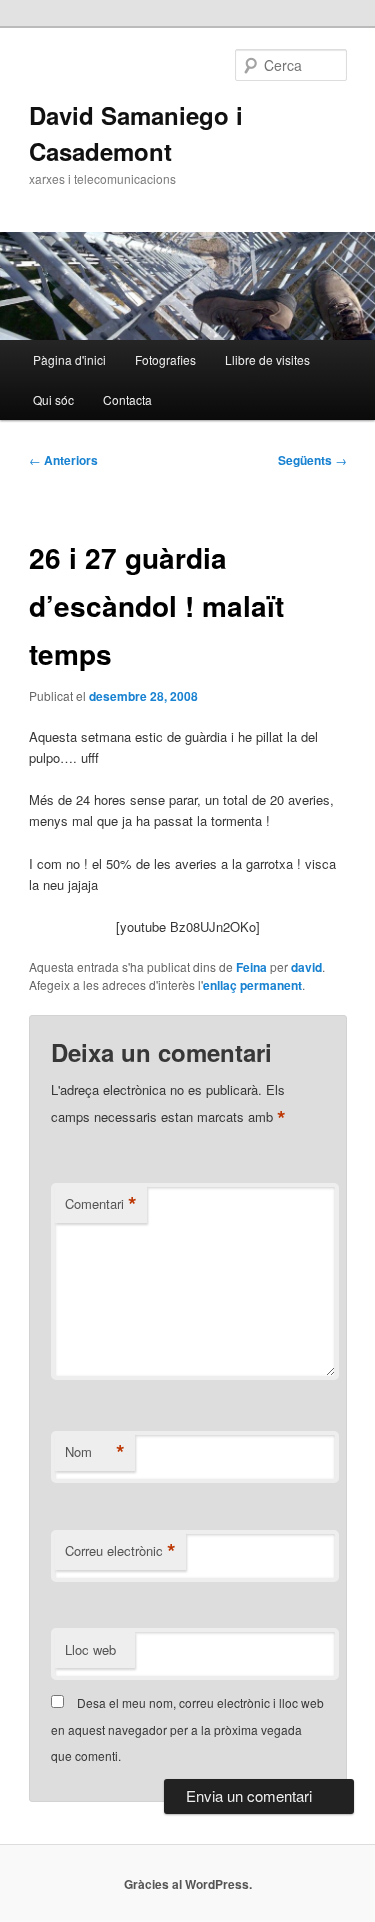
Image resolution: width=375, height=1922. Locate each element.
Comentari (101, 1204)
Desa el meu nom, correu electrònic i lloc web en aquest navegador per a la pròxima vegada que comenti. (187, 1729)
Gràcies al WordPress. (188, 1884)
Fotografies (165, 359)
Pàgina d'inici (69, 359)
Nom (95, 1452)
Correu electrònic (120, 1551)
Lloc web (90, 1649)
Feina (251, 967)
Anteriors (63, 460)
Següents (312, 460)
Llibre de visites (267, 359)
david (306, 967)
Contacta (127, 399)
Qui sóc (53, 399)
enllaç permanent (252, 985)
